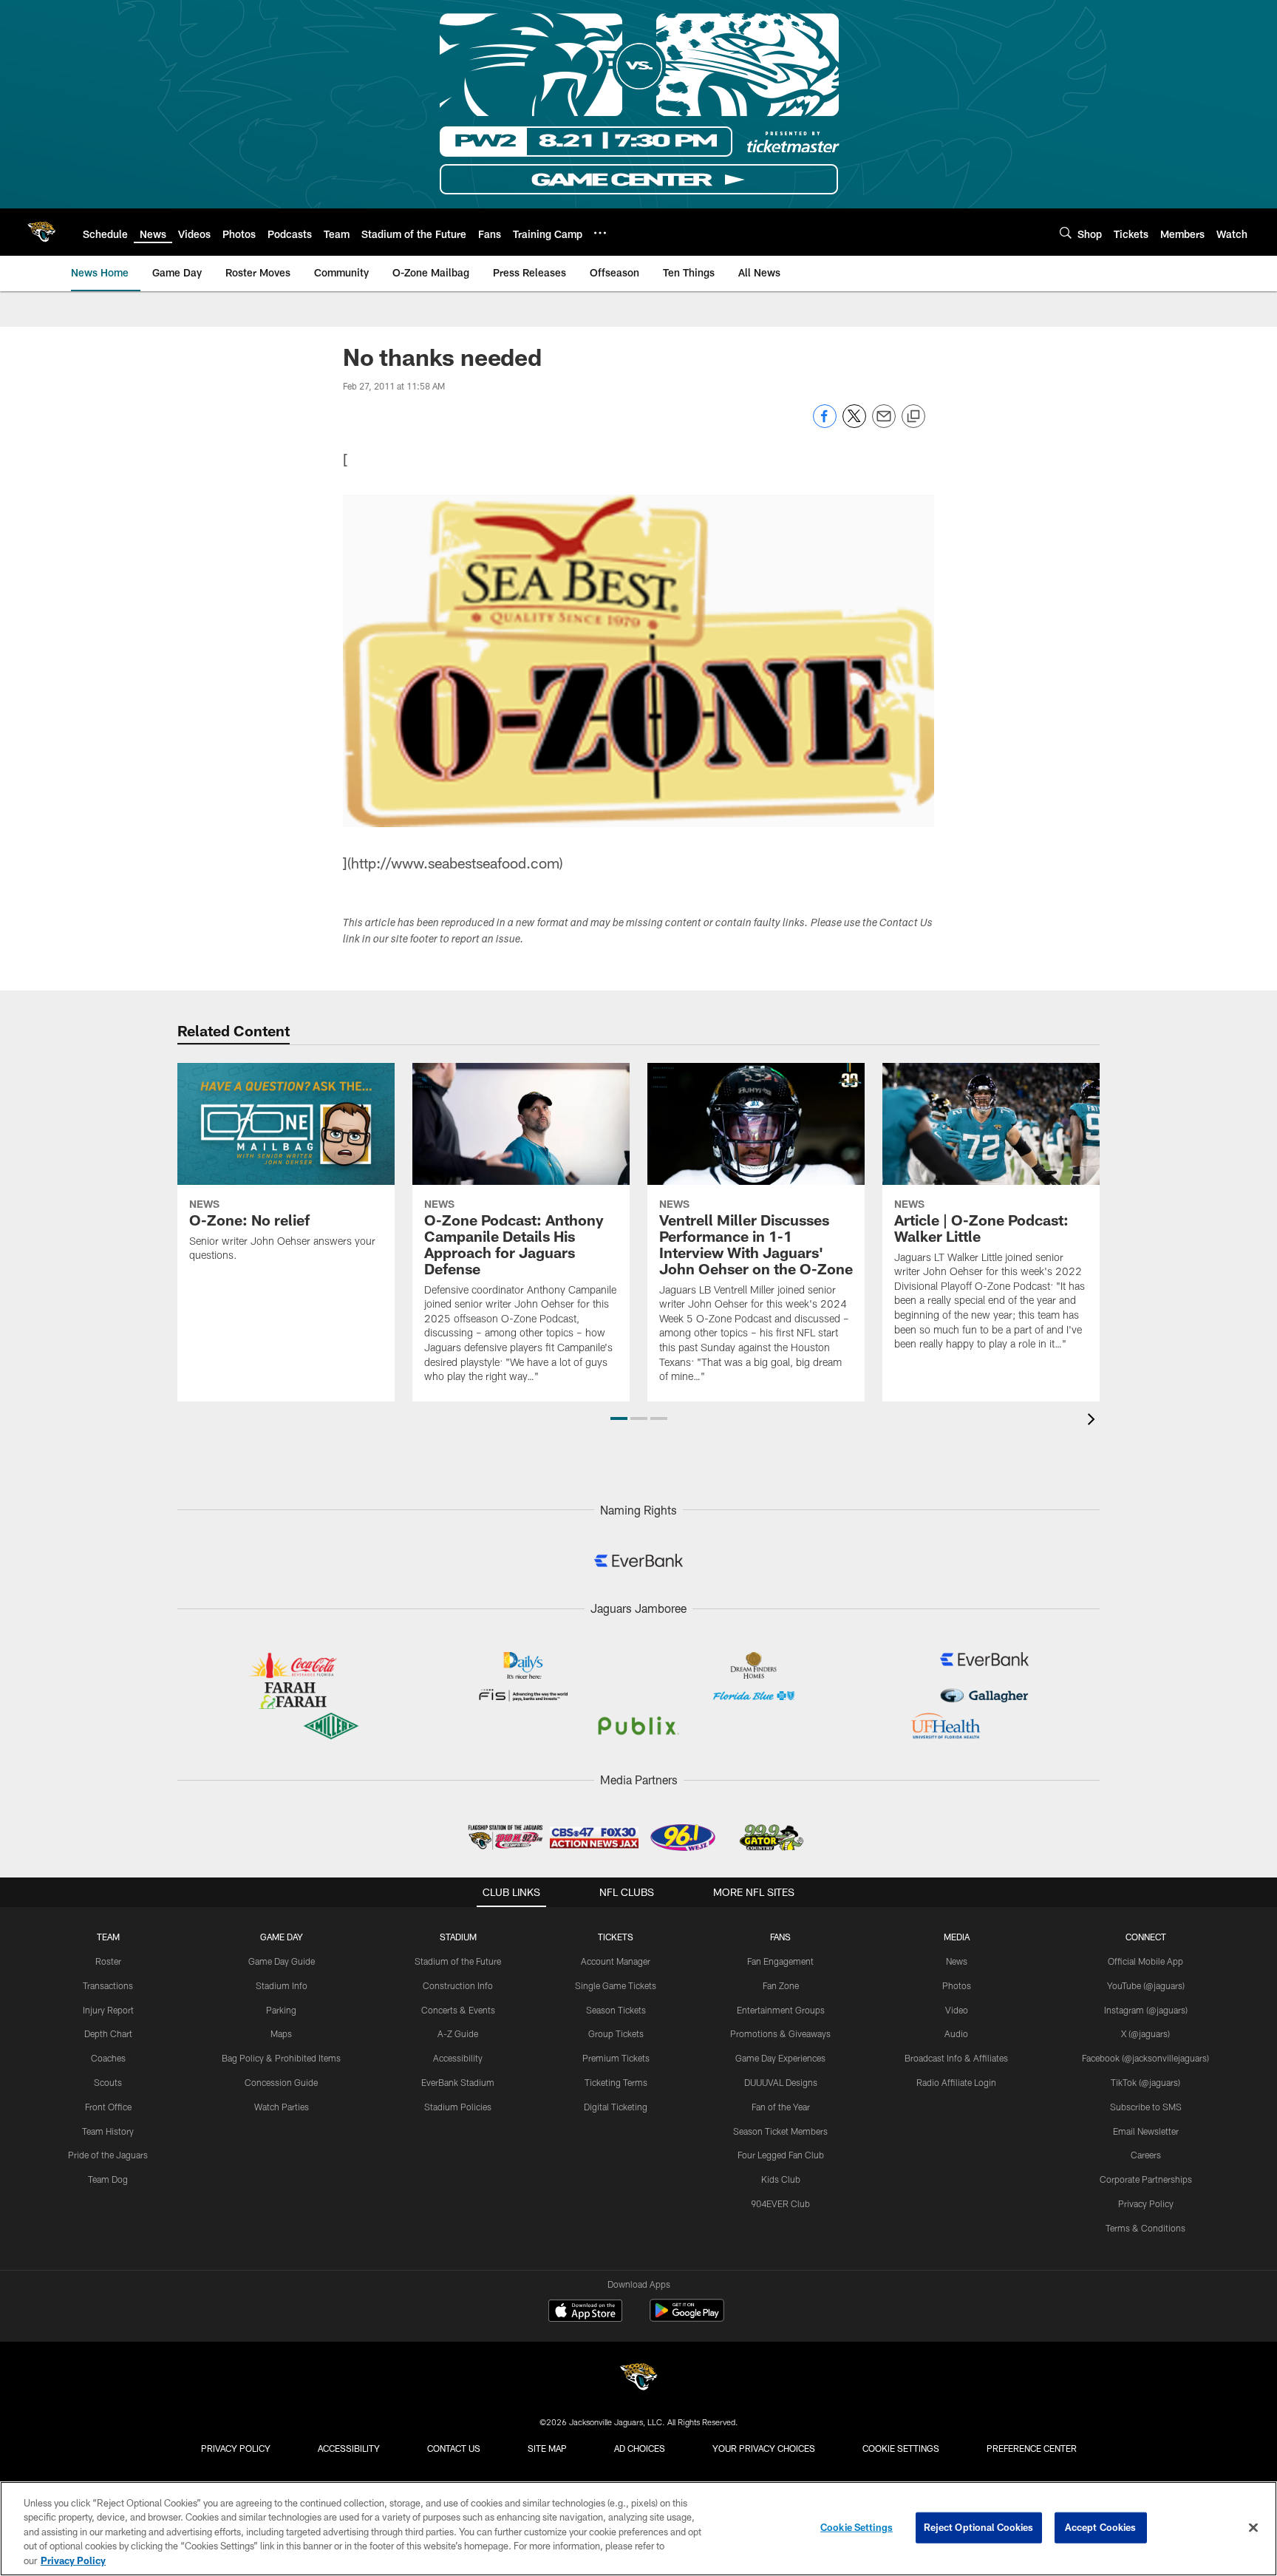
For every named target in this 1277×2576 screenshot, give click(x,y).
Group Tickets (616, 2033)
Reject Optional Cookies (979, 2527)
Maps (281, 2033)
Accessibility (458, 2058)
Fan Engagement (780, 1961)
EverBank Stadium (458, 2082)
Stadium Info (282, 1985)
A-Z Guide (458, 2033)
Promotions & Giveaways (780, 2033)
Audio (956, 2033)
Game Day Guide (282, 1961)
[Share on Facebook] (825, 424)
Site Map (547, 2448)
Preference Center (1032, 2448)
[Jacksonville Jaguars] (638, 2379)
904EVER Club (780, 2203)
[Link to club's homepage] (41, 232)
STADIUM (458, 1937)
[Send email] (884, 424)
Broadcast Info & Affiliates (956, 2058)
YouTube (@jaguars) (1146, 1985)
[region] (638, 2529)
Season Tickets (616, 2010)
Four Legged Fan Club (781, 2155)
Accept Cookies (1101, 2527)
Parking (281, 2010)
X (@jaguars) (1145, 2033)
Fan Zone (781, 1985)
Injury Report (108, 2010)
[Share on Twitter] (854, 424)
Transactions (108, 1985)
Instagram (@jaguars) (1146, 2010)
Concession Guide (281, 2082)
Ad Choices (640, 2448)
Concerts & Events (458, 2010)
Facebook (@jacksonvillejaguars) (1145, 2058)
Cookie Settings (901, 2448)
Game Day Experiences (780, 2058)
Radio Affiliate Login (956, 2082)
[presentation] (1094, 1421)
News (957, 1961)
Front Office (108, 2107)
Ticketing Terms (616, 2082)
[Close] (1253, 2528)
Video (957, 2010)
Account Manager (616, 1961)
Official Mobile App (1145, 1961)
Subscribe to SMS (1146, 2107)
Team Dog (108, 2179)
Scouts (108, 2082)
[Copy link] (913, 417)
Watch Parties (282, 2107)
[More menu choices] (600, 233)
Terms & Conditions (1145, 2228)
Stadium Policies (458, 2107)
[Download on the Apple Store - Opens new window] (585, 2312)
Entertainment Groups (781, 2010)
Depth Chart (108, 2033)
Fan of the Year (781, 2107)
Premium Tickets (616, 2058)
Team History (108, 2131)
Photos (957, 1985)
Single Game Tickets (616, 1985)
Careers (1146, 2155)
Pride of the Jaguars (108, 2155)
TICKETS (616, 1937)
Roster (108, 1961)
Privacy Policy (1146, 2203)
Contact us (454, 2448)
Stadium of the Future (458, 1961)
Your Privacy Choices (764, 2448)
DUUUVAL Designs (781, 2082)
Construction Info (458, 1985)
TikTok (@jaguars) (1145, 2082)
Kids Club (781, 2179)
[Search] (1066, 232)
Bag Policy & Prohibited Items (281, 2058)
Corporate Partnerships (1146, 2179)
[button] (619, 1418)
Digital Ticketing (616, 2107)
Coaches (108, 2058)
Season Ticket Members (780, 2131)
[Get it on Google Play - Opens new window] (687, 2318)
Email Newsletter (1146, 2131)
